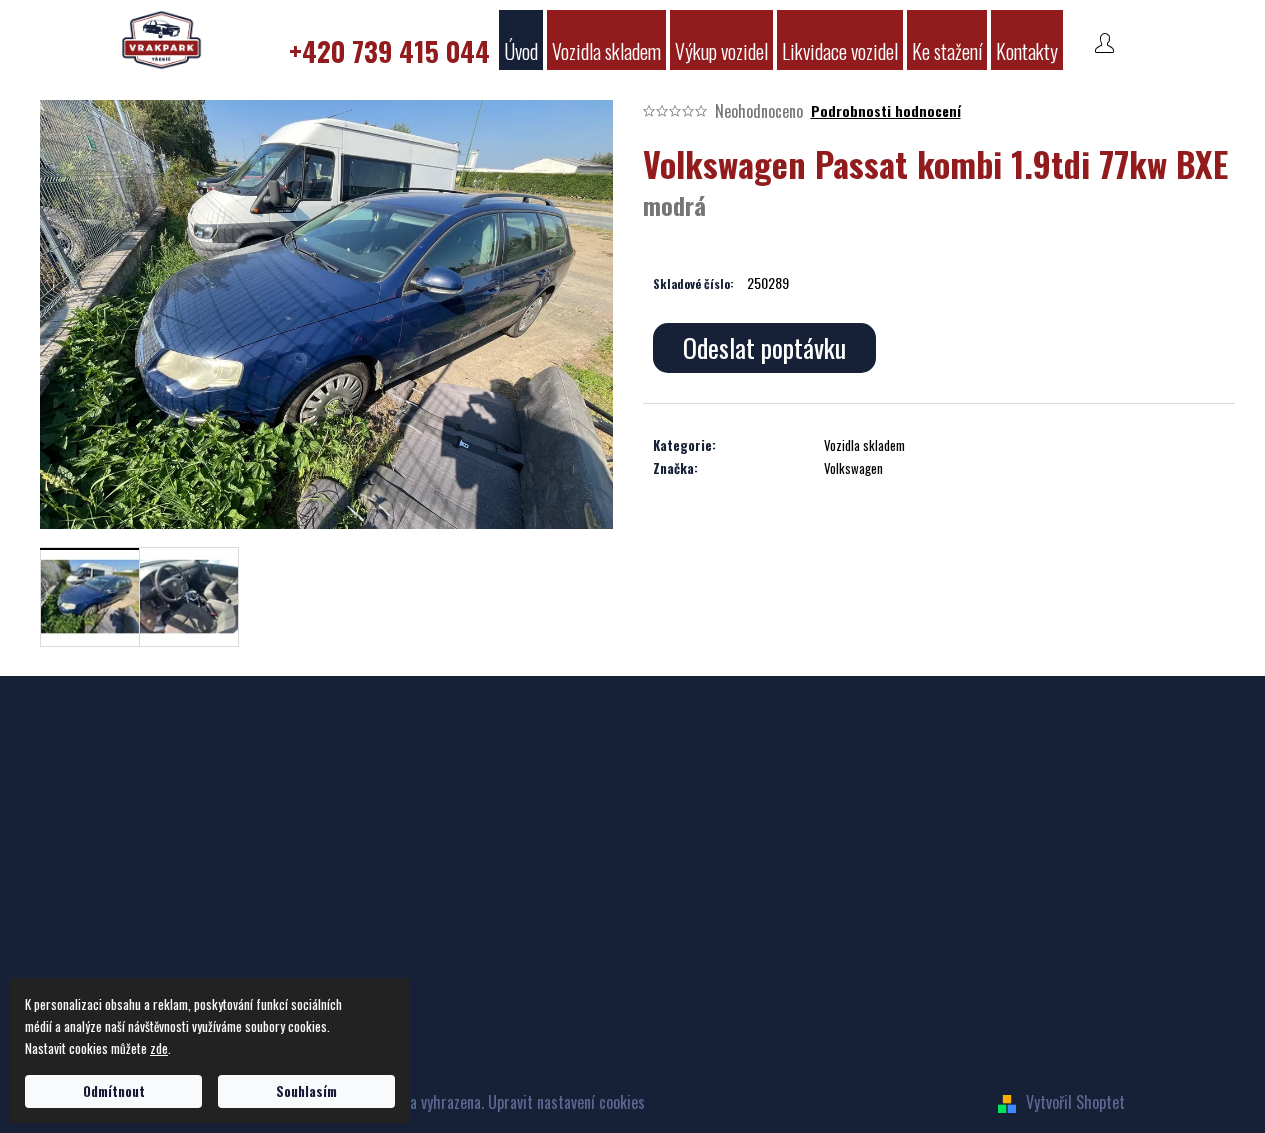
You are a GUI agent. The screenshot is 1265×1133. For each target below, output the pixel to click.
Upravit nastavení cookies (566, 1102)
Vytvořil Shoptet (1075, 1102)
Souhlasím (306, 1091)
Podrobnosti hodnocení (886, 111)
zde (159, 1048)
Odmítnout (114, 1091)
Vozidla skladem (864, 445)
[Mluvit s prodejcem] (764, 348)
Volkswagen (853, 468)
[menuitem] (389, 40)
